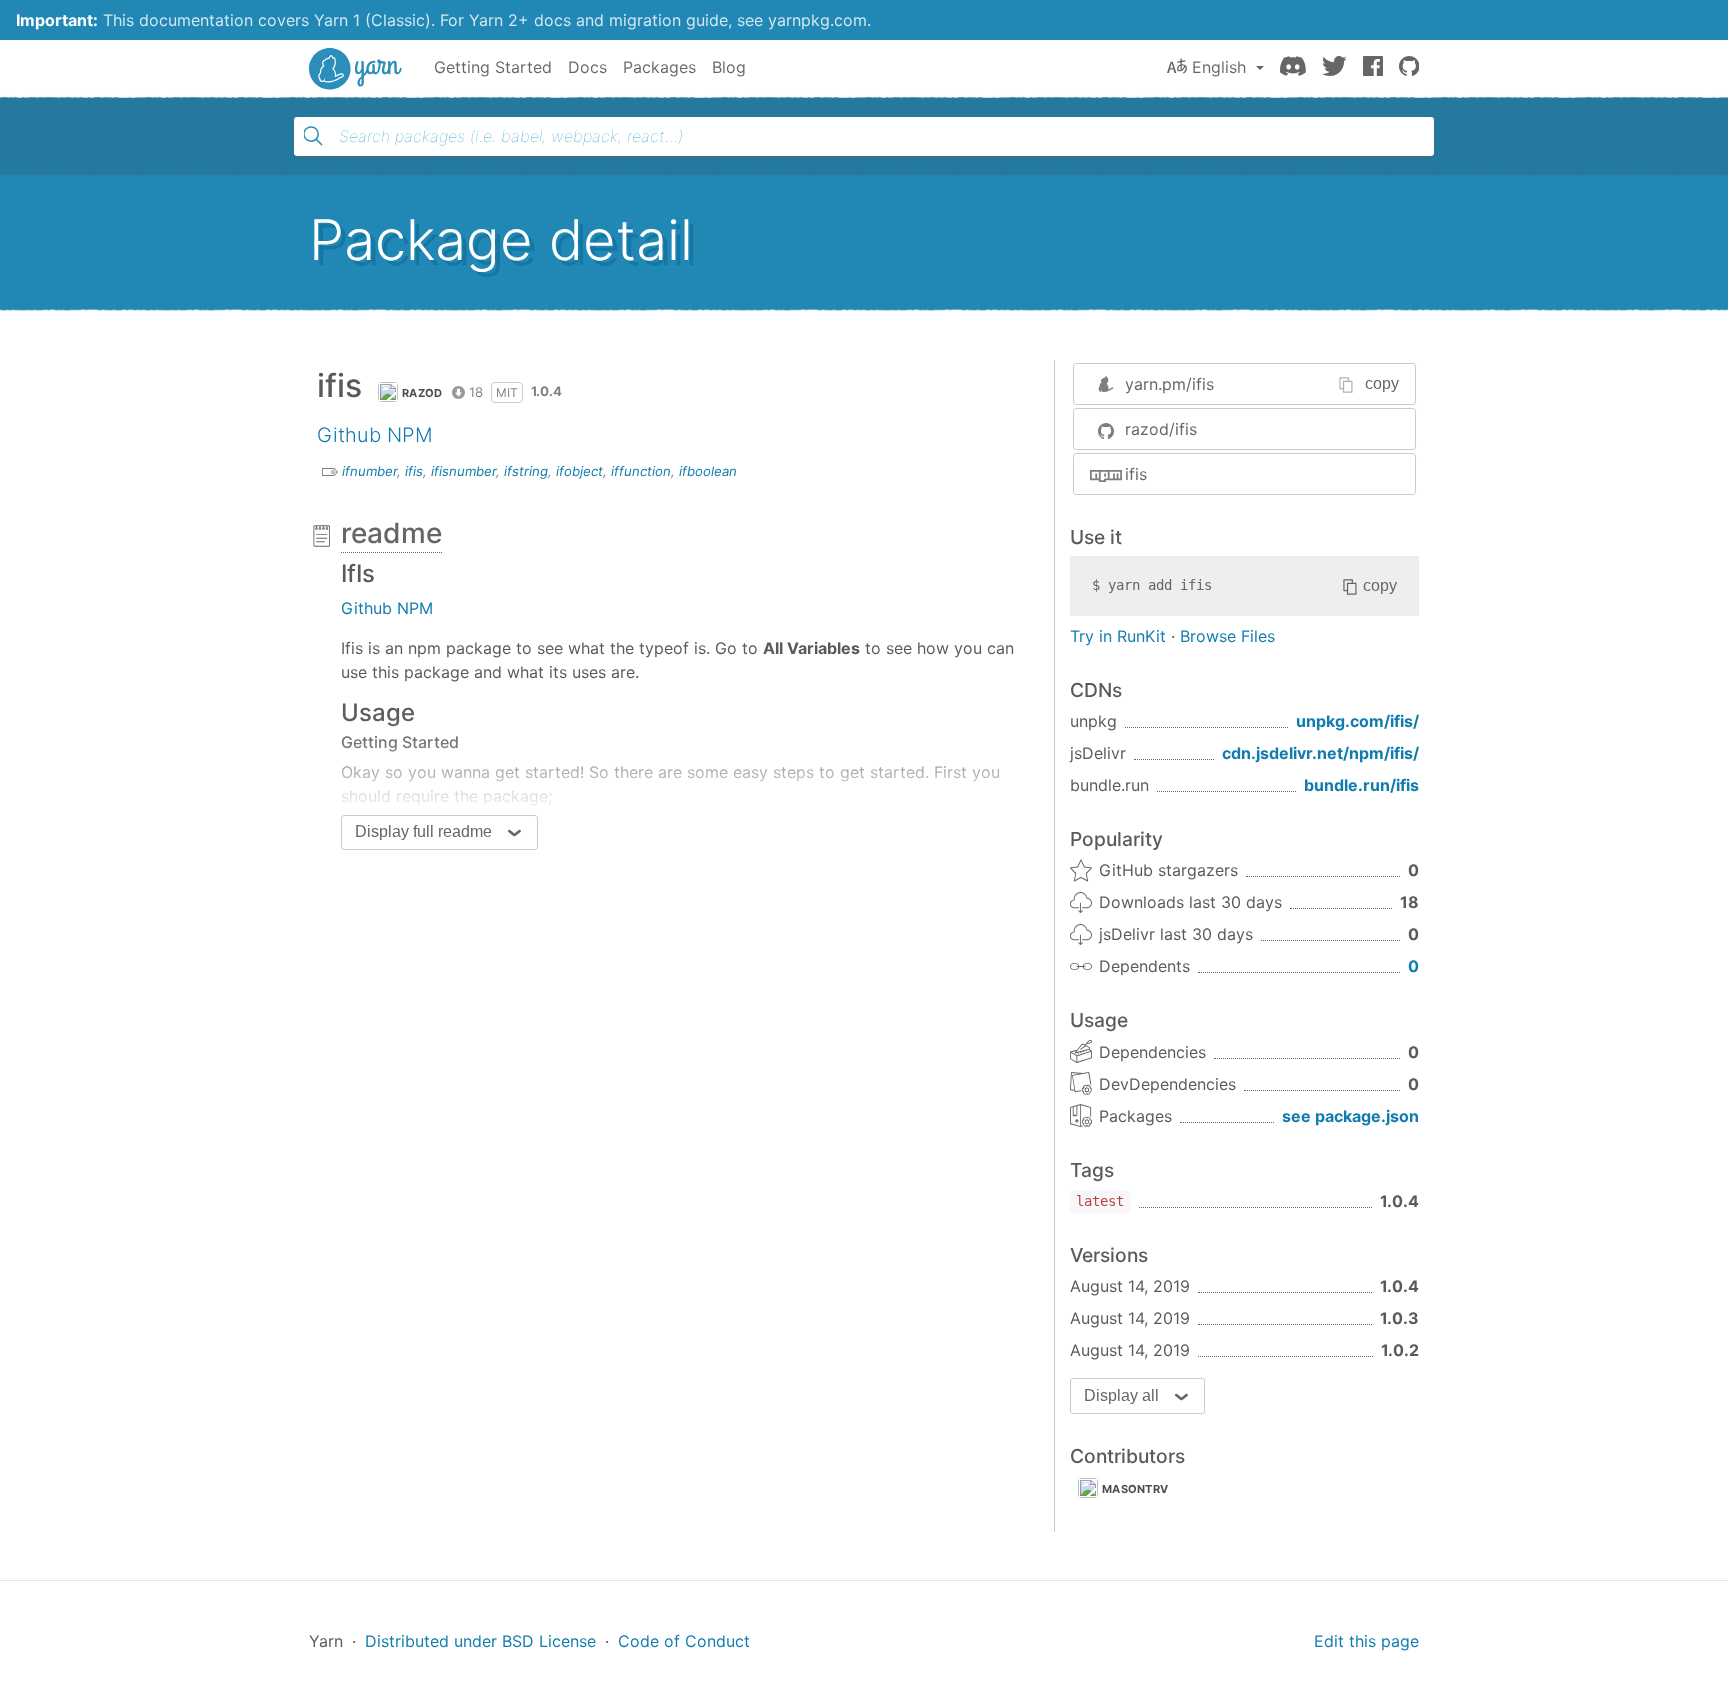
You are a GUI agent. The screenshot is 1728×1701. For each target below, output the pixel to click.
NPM (410, 435)
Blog (729, 67)
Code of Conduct (684, 1641)
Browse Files (1227, 636)
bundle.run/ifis (1361, 785)
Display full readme (423, 831)
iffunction (641, 471)
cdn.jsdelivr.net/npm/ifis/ (1320, 753)
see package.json (1350, 1116)
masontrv (1135, 1489)
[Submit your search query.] (313, 136)
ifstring (526, 471)
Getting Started (493, 67)
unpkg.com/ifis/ (1357, 721)
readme (391, 533)
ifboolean (708, 471)
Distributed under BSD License (480, 1641)
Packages (659, 67)
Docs (587, 67)
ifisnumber (463, 471)
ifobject (579, 471)
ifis (414, 471)
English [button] (1219, 67)
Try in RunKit (1118, 636)
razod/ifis (1161, 429)
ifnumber (369, 471)
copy (1382, 383)
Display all (1121, 1395)
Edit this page (1366, 1641)
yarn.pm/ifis (1169, 384)
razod (422, 393)
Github (349, 435)
